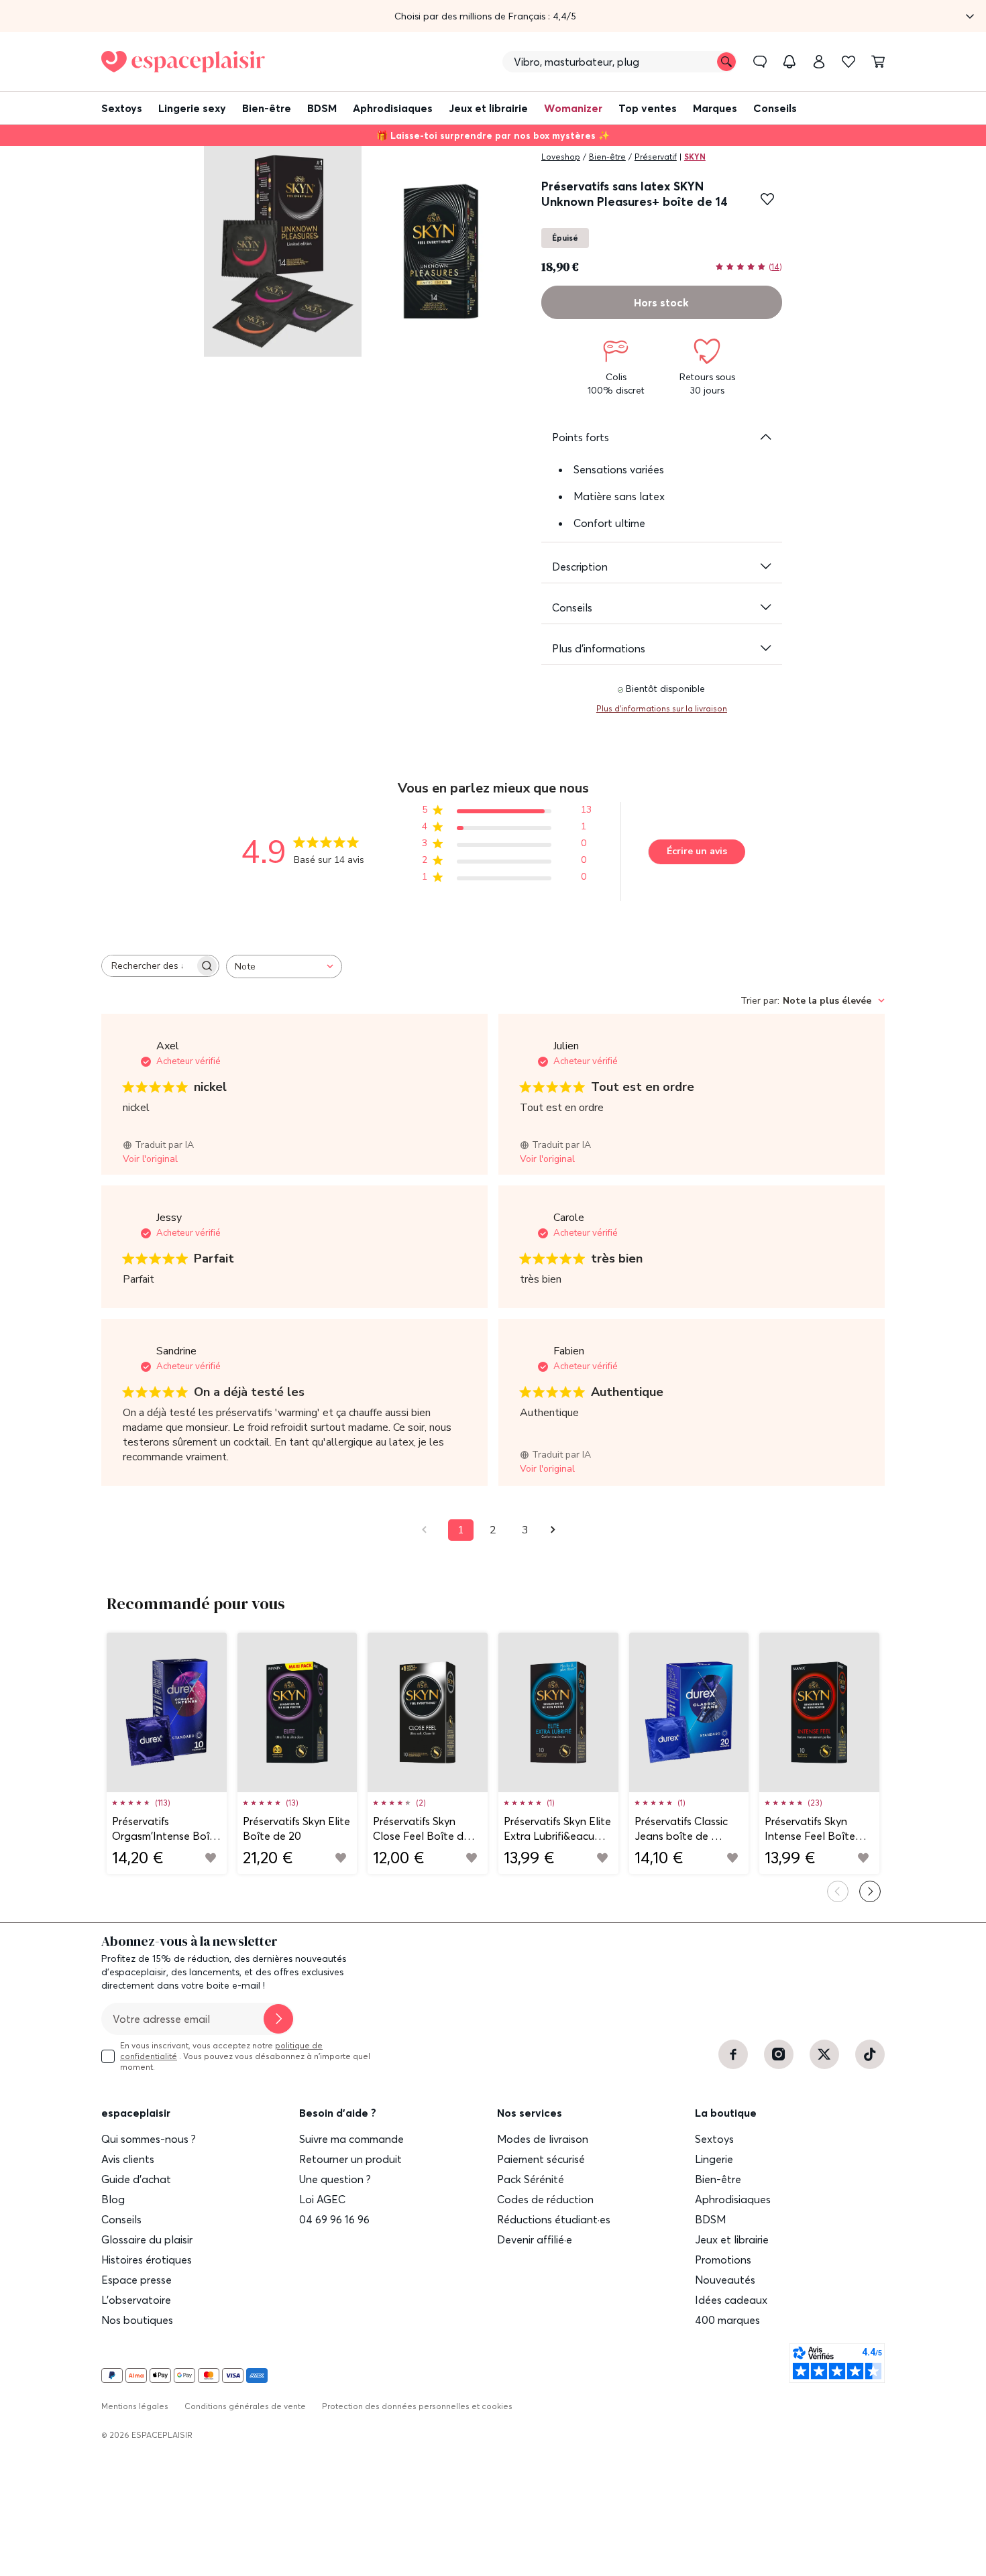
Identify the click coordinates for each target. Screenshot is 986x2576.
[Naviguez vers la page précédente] (429, 1530)
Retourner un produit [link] (350, 2159)
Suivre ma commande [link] (351, 2139)
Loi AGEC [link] (322, 2199)
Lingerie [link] (714, 2159)
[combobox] (284, 967)
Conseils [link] (121, 2219)
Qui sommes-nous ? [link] (149, 2139)
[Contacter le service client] (760, 62)
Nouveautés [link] (725, 2280)
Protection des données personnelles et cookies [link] (417, 2406)
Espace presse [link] (136, 2280)
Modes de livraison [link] (543, 2139)
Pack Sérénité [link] (531, 2179)
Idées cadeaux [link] (731, 2300)
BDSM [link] (710, 2219)
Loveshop (561, 157)
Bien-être (607, 157)
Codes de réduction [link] (545, 2199)
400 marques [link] (727, 2320)
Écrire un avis (697, 851)
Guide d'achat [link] (136, 2179)
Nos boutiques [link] (137, 2320)
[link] (819, 62)
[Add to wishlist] (211, 1858)
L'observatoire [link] (136, 2300)
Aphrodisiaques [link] (733, 2199)
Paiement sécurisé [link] (541, 2159)
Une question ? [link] (335, 2179)
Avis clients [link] (128, 2159)
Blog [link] (113, 2199)
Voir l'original (150, 1159)
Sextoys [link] (714, 2139)
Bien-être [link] (718, 2179)
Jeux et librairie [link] (732, 2239)
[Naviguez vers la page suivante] (557, 1530)
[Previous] (838, 1891)
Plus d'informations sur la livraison (662, 708)
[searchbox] (148, 966)
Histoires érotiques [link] (147, 2260)
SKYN (695, 157)
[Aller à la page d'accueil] (183, 62)
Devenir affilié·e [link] (535, 2239)
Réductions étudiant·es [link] (554, 2219)
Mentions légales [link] (135, 2406)
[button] (493, 16)
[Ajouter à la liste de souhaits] (767, 199)
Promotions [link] (723, 2260)
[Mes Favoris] (848, 62)
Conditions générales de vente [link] (245, 2406)
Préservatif (656, 157)
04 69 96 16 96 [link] (334, 2219)
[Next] (870, 1891)
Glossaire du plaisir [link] (147, 2239)
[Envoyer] (278, 2019)
